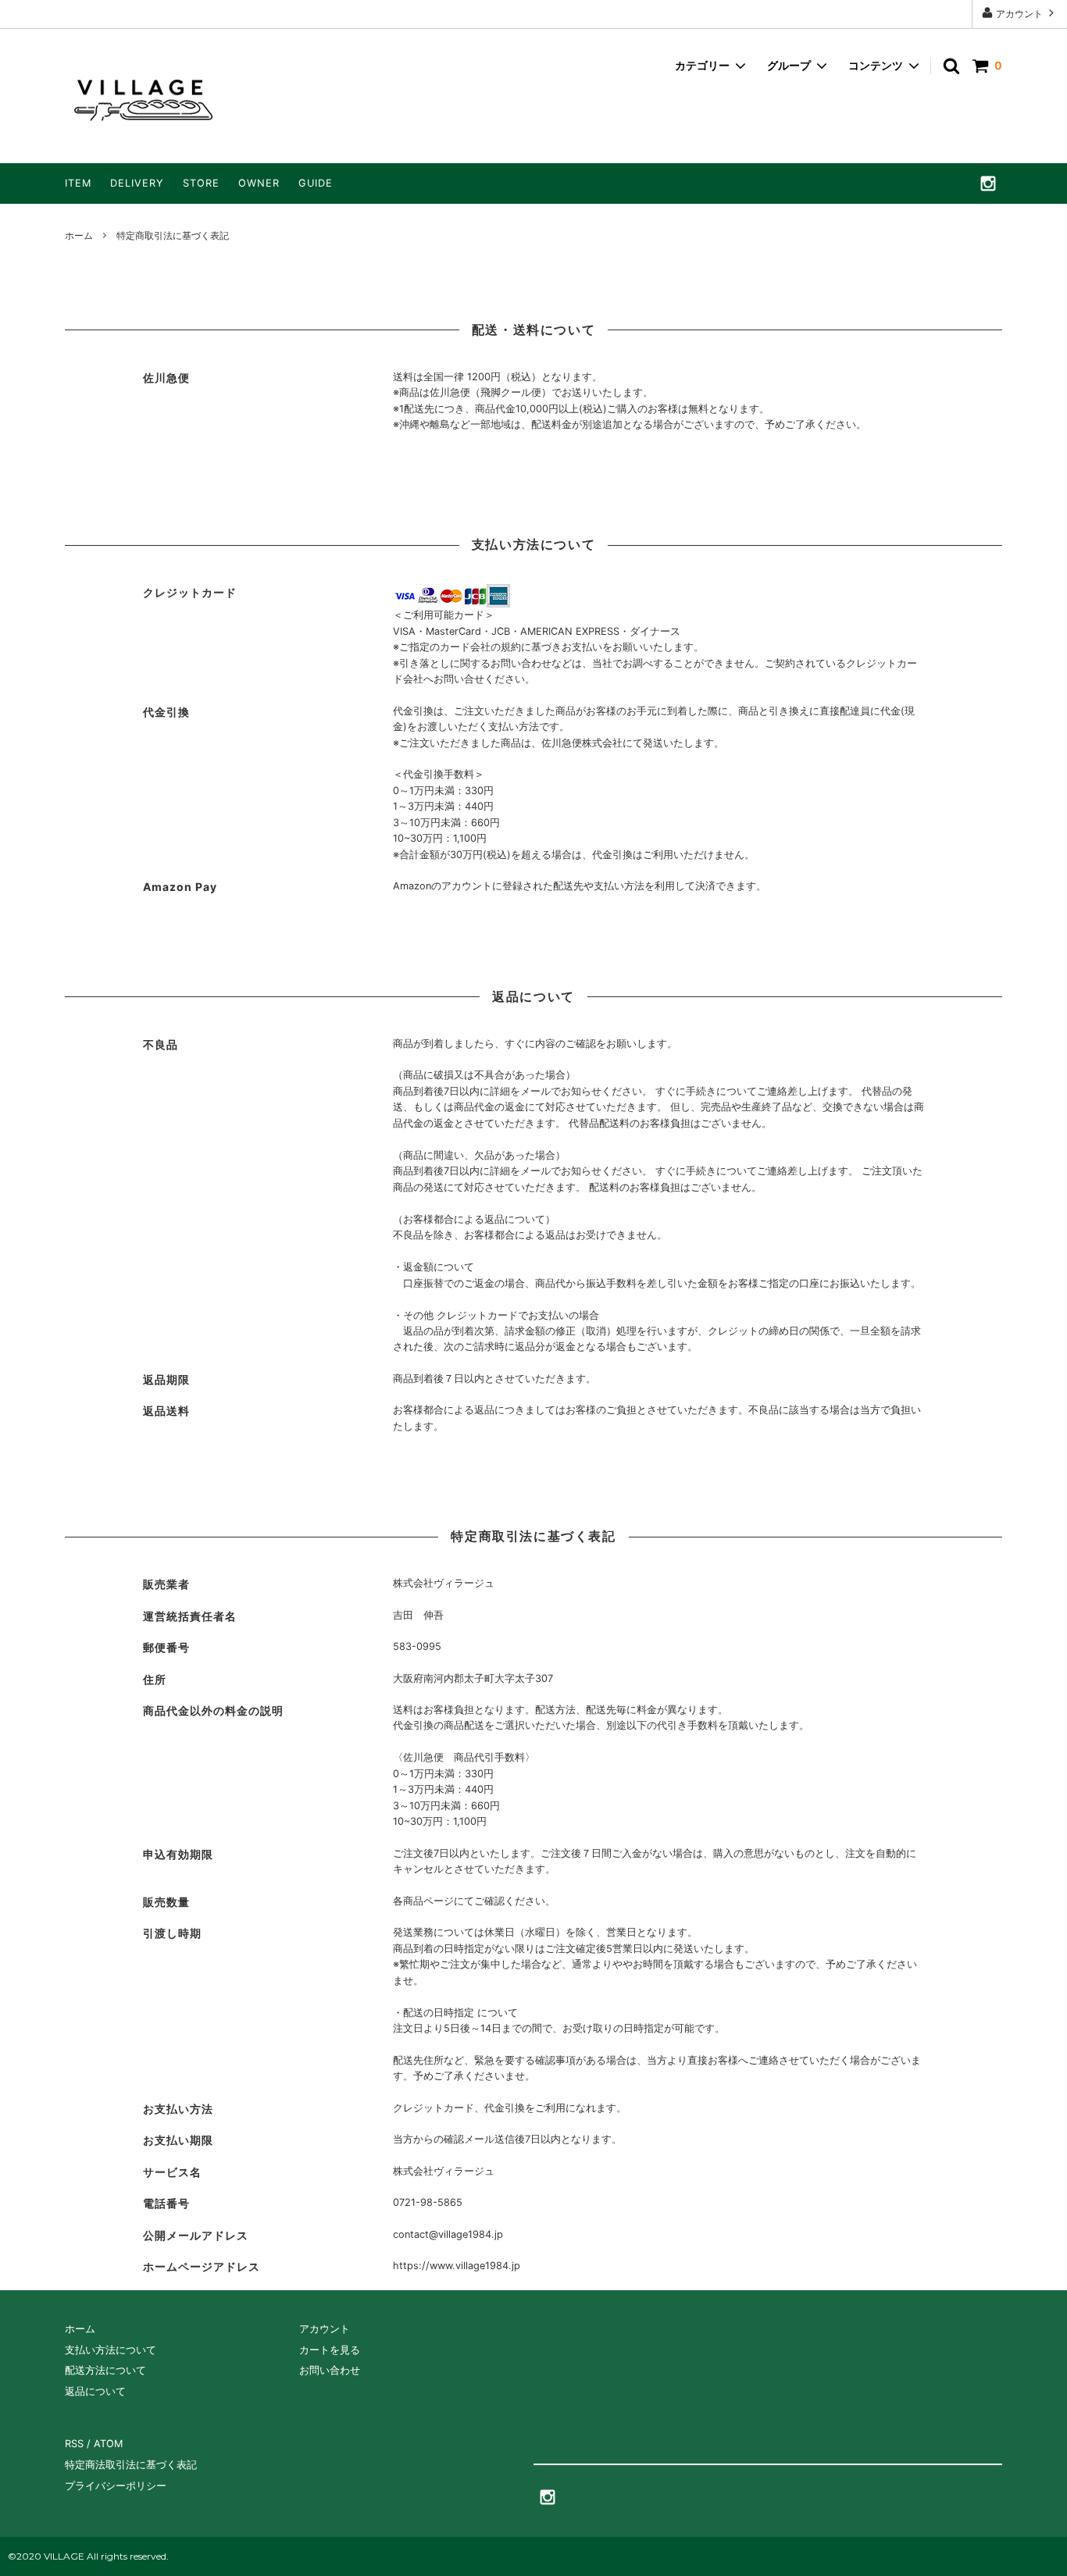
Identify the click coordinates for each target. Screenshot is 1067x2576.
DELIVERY (137, 183)
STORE (201, 183)
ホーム (79, 235)
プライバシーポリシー (116, 2486)
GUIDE (316, 183)
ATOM (108, 2444)
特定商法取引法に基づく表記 (131, 2465)
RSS (74, 2444)
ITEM (78, 183)
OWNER (259, 183)
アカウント (1019, 14)
